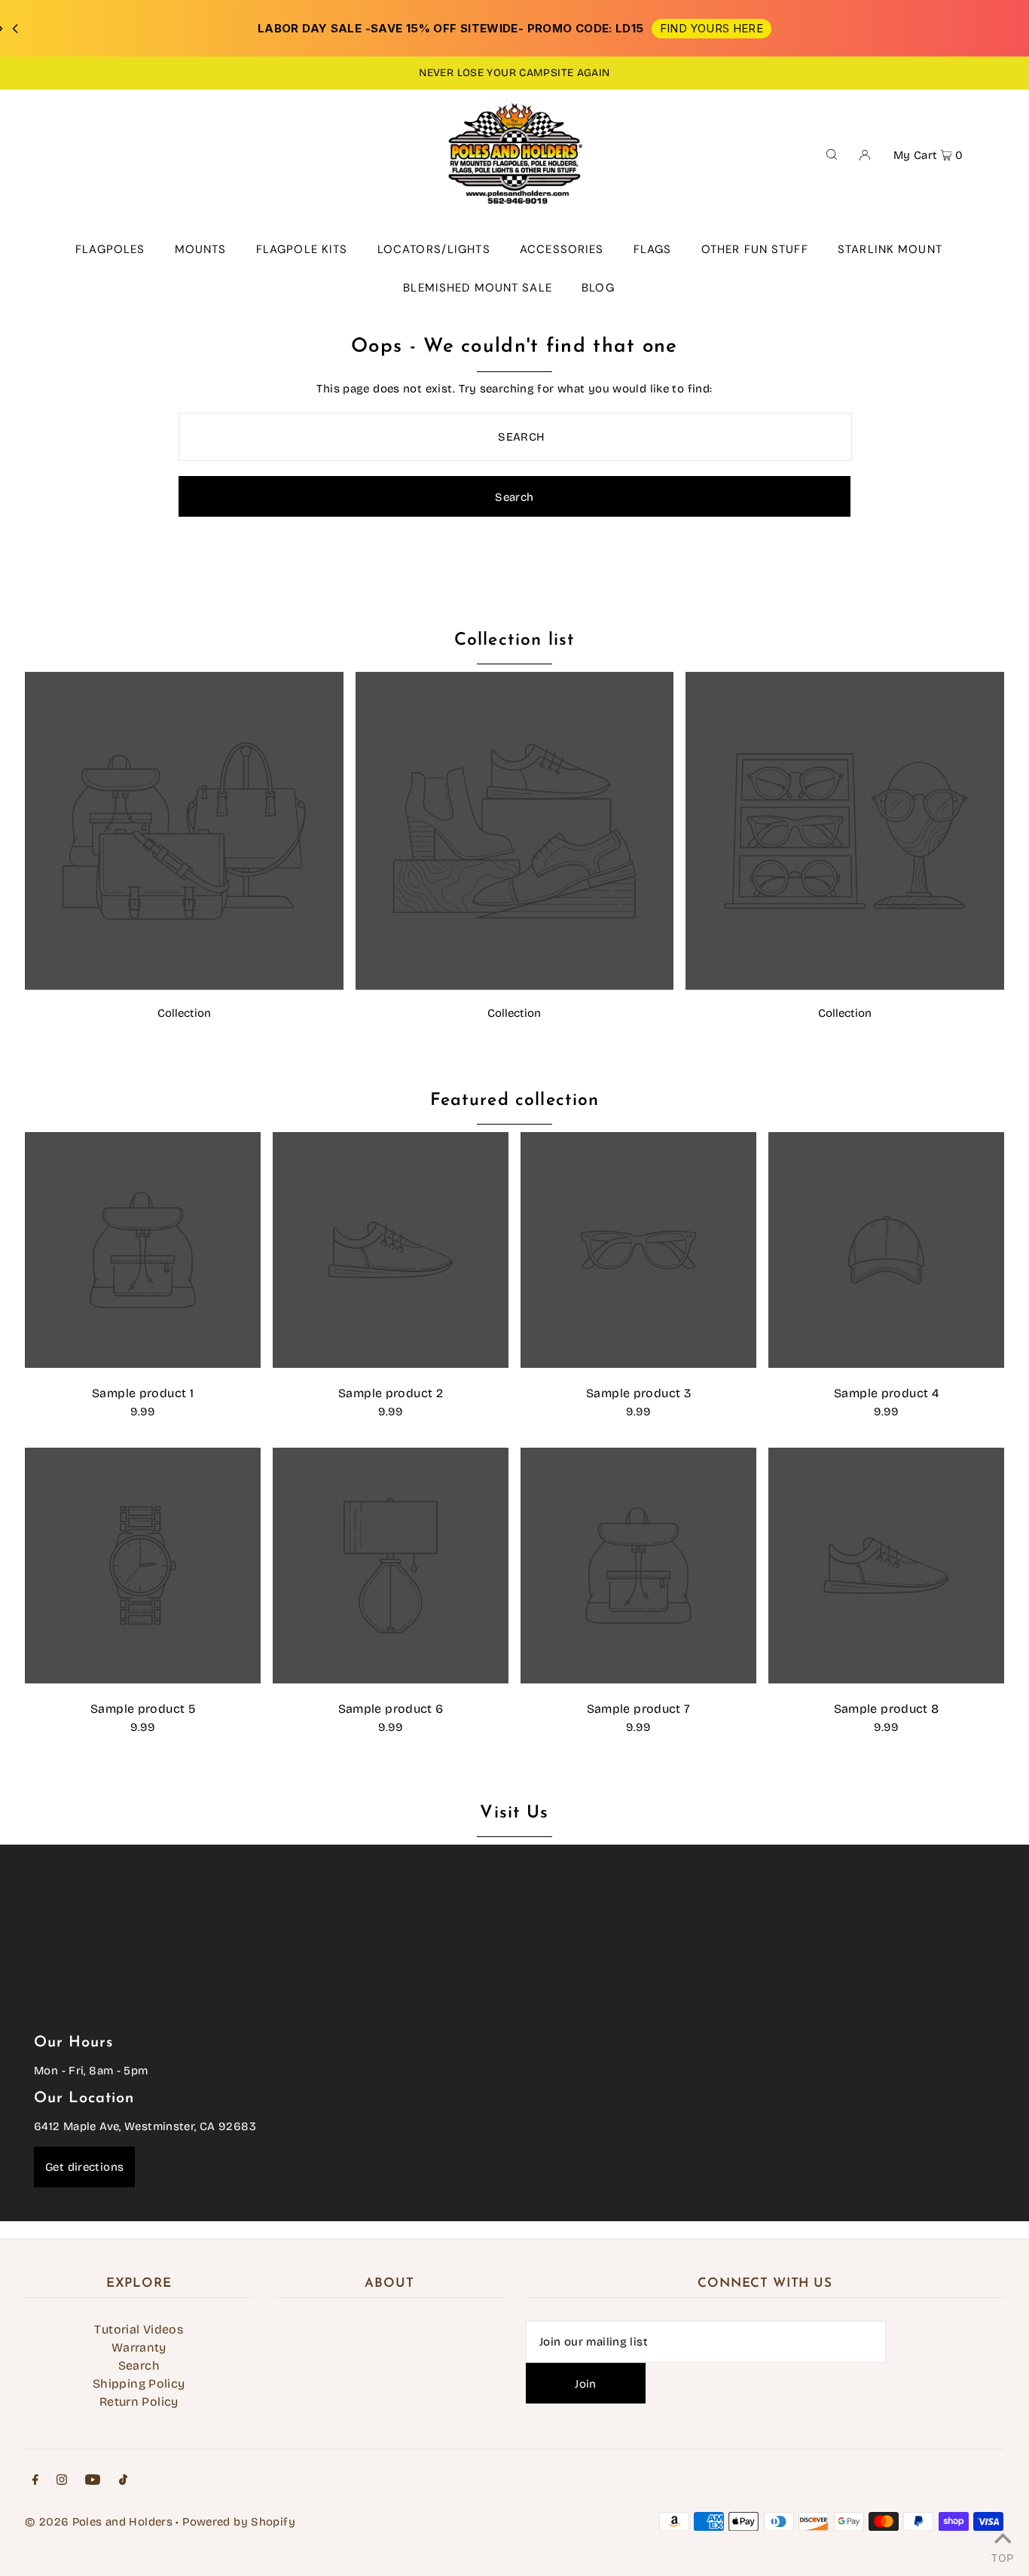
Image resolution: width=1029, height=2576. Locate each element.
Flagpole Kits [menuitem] (302, 249)
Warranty (139, 2347)
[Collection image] (184, 986)
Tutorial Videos (139, 2329)
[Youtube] (93, 2481)
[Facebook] (35, 2481)
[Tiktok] (123, 2481)
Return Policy (139, 2402)
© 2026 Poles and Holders (99, 2522)
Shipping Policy (139, 2384)
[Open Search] (832, 154)
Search (139, 2365)
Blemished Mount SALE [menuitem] (478, 288)
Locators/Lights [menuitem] (434, 249)
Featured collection (515, 1101)
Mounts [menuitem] (201, 249)
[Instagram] (62, 2481)
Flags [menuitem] (653, 249)
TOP (1002, 2556)
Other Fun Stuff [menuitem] (755, 249)
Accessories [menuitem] (562, 249)
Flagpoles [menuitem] (110, 249)
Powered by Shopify (239, 2522)
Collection (184, 1013)
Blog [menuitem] (598, 288)
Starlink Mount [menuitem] (890, 249)
